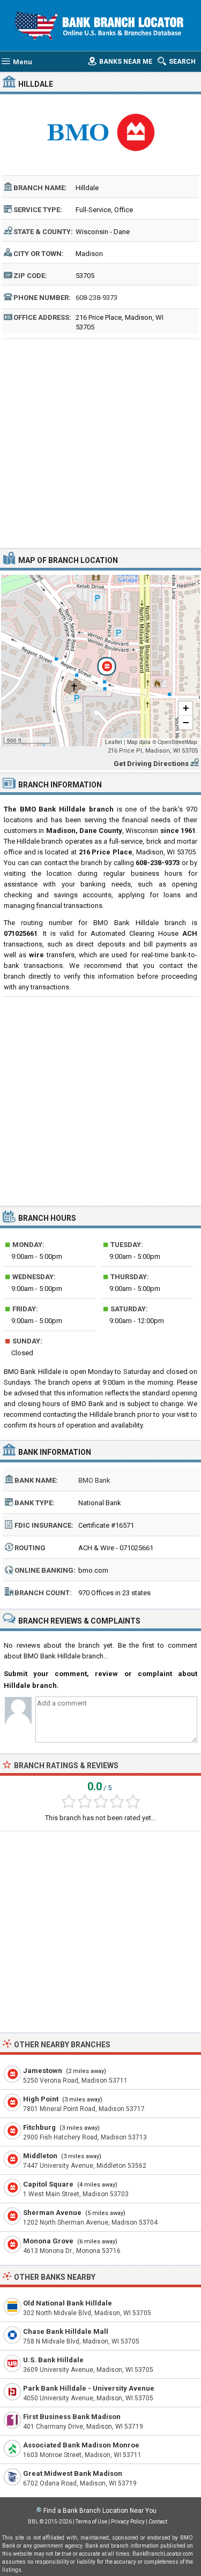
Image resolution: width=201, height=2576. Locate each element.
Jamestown (43, 2071)
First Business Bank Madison (72, 2417)
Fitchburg (39, 2127)
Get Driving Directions (151, 764)
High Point (41, 2099)
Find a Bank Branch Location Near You (100, 2511)
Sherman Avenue (52, 2213)
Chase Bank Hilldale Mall (66, 2331)
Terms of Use (91, 2522)
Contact (158, 2522)
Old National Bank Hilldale (68, 2303)
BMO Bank (94, 1480)
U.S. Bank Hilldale (53, 2360)
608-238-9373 (96, 298)
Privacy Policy (128, 2522)
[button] (101, 660)
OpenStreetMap (177, 742)
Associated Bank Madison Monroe (81, 2445)
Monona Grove (48, 2241)
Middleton (40, 2156)
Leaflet (114, 742)
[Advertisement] (100, 442)
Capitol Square (48, 2184)
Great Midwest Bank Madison (73, 2473)
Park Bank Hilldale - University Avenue (89, 2388)
